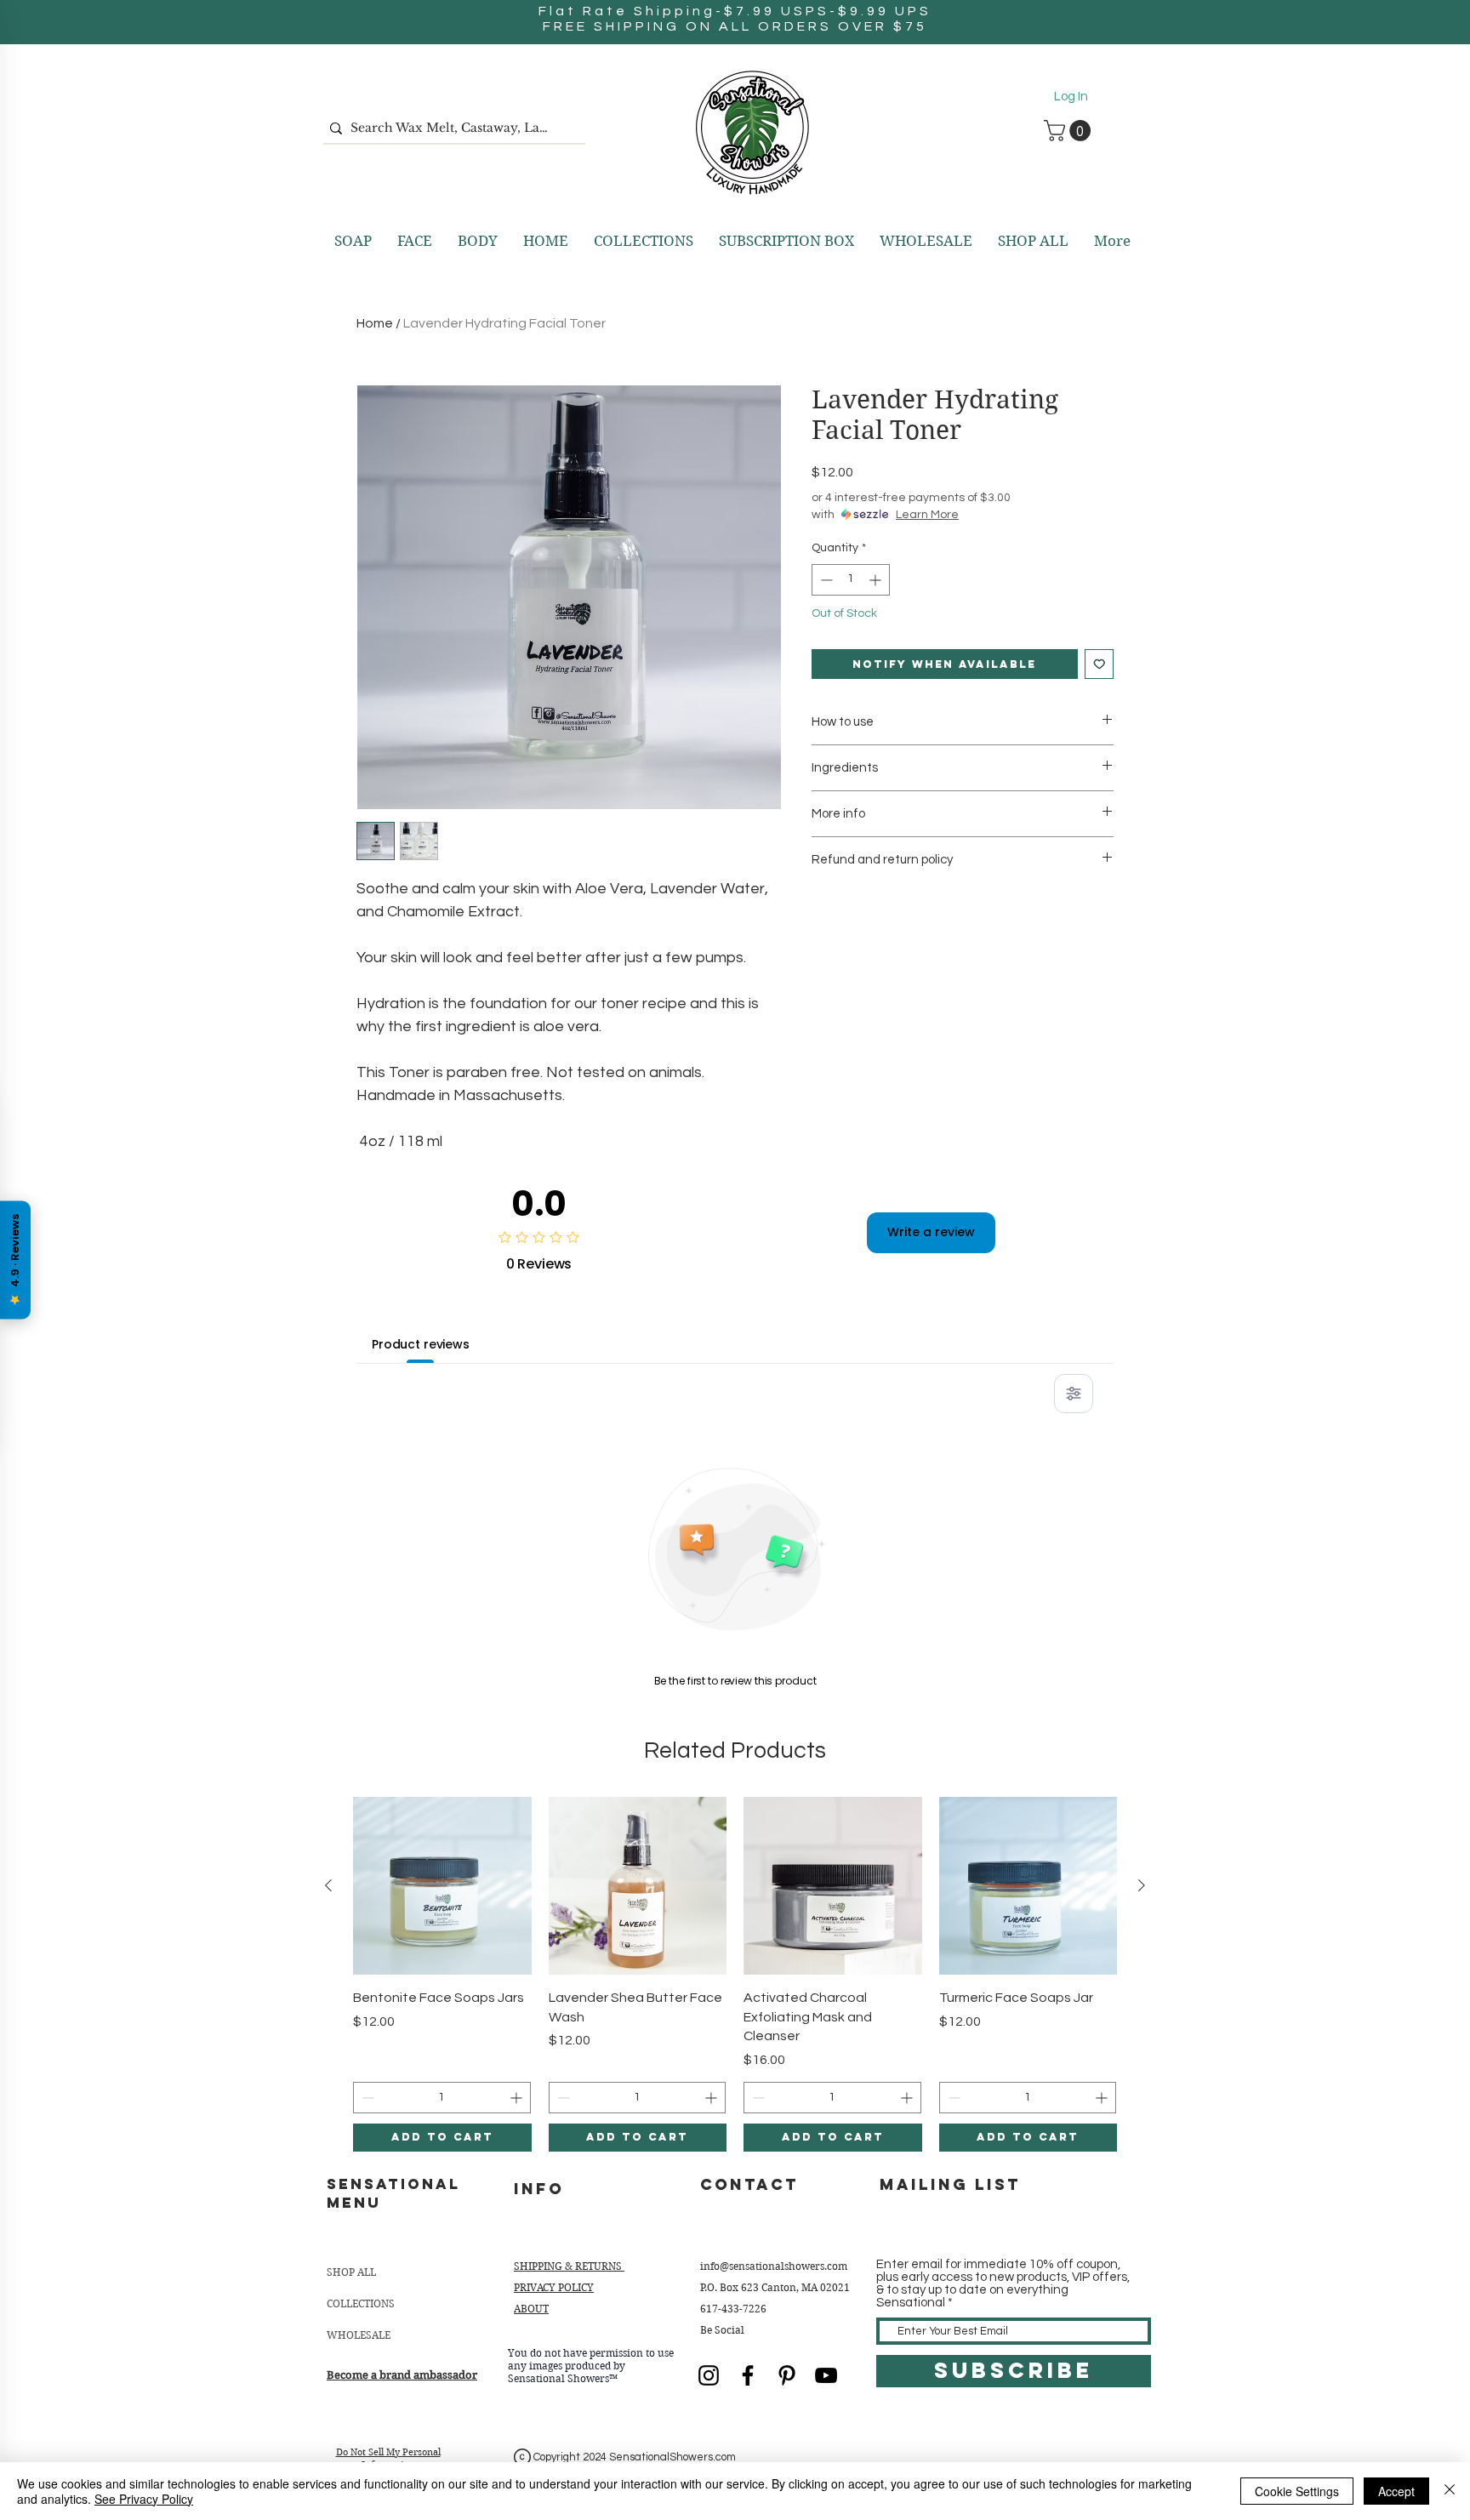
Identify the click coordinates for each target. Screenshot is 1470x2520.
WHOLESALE (359, 2335)
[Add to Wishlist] (1100, 664)
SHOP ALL (351, 2272)
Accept (1396, 2491)
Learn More (927, 515)
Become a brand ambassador (402, 2375)
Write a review (931, 1232)
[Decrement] (825, 580)
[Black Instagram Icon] (709, 2375)
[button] (1070, 131)
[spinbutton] (851, 580)
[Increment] (877, 580)
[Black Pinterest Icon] (787, 2375)
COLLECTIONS (361, 2303)
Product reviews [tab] (421, 1344)
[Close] (1450, 2491)
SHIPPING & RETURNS (569, 2266)
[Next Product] (1142, 1885)
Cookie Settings (1297, 2491)
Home (375, 323)
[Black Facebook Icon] (748, 2375)
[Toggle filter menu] (1074, 1394)
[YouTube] (826, 2375)
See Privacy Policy (144, 2499)
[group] (735, 1974)
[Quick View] (442, 1886)
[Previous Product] (328, 1885)
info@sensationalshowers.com (774, 2266)
